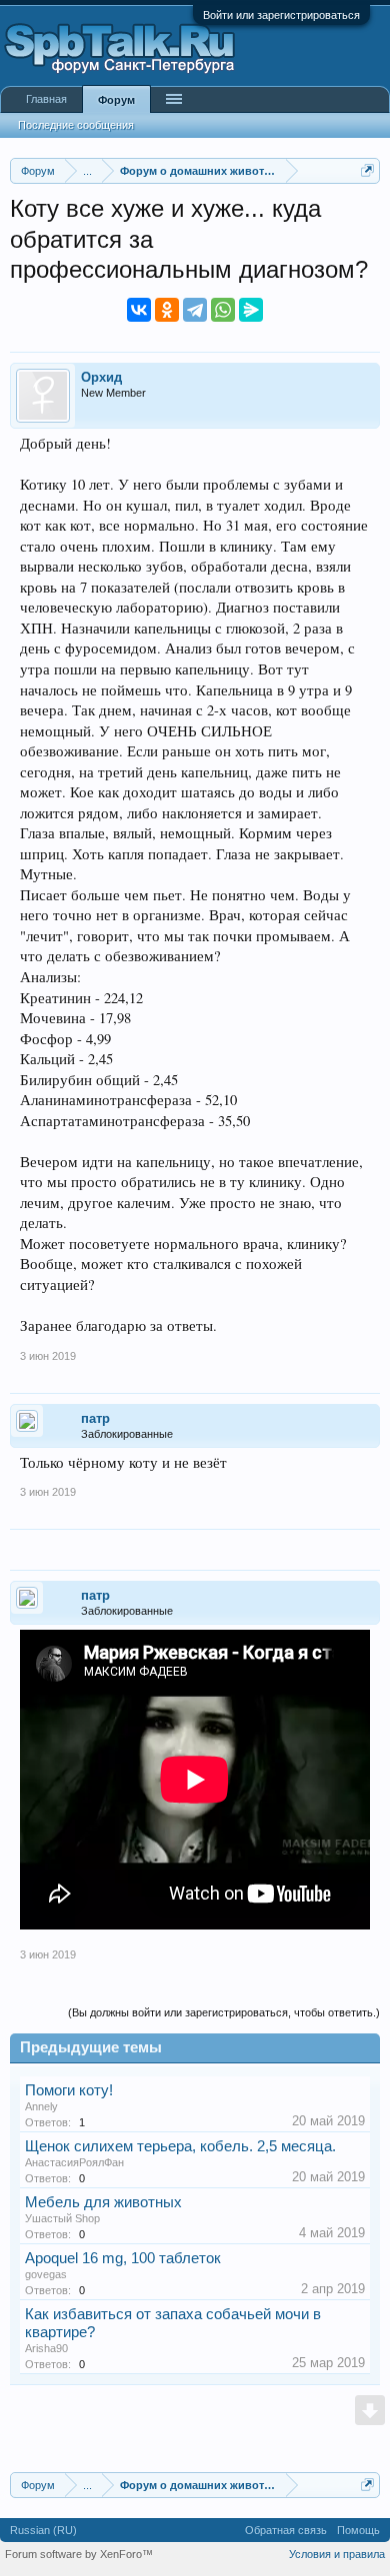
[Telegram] (195, 310)
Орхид (101, 377)
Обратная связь (286, 2530)
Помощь (358, 2530)
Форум (116, 100)
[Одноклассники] (167, 310)
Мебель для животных (103, 2202)
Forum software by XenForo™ (79, 2554)
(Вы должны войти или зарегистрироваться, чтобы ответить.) (224, 2012)
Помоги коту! (69, 2090)
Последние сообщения (76, 125)
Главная (46, 99)
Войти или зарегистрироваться (281, 15)
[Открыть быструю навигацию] (367, 170)
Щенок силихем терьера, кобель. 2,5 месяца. (180, 2146)
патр (95, 1418)
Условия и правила (337, 2554)
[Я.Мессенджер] (251, 310)
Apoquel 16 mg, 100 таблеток (123, 2258)
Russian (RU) (43, 2530)
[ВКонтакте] (139, 310)
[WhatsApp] (223, 310)
